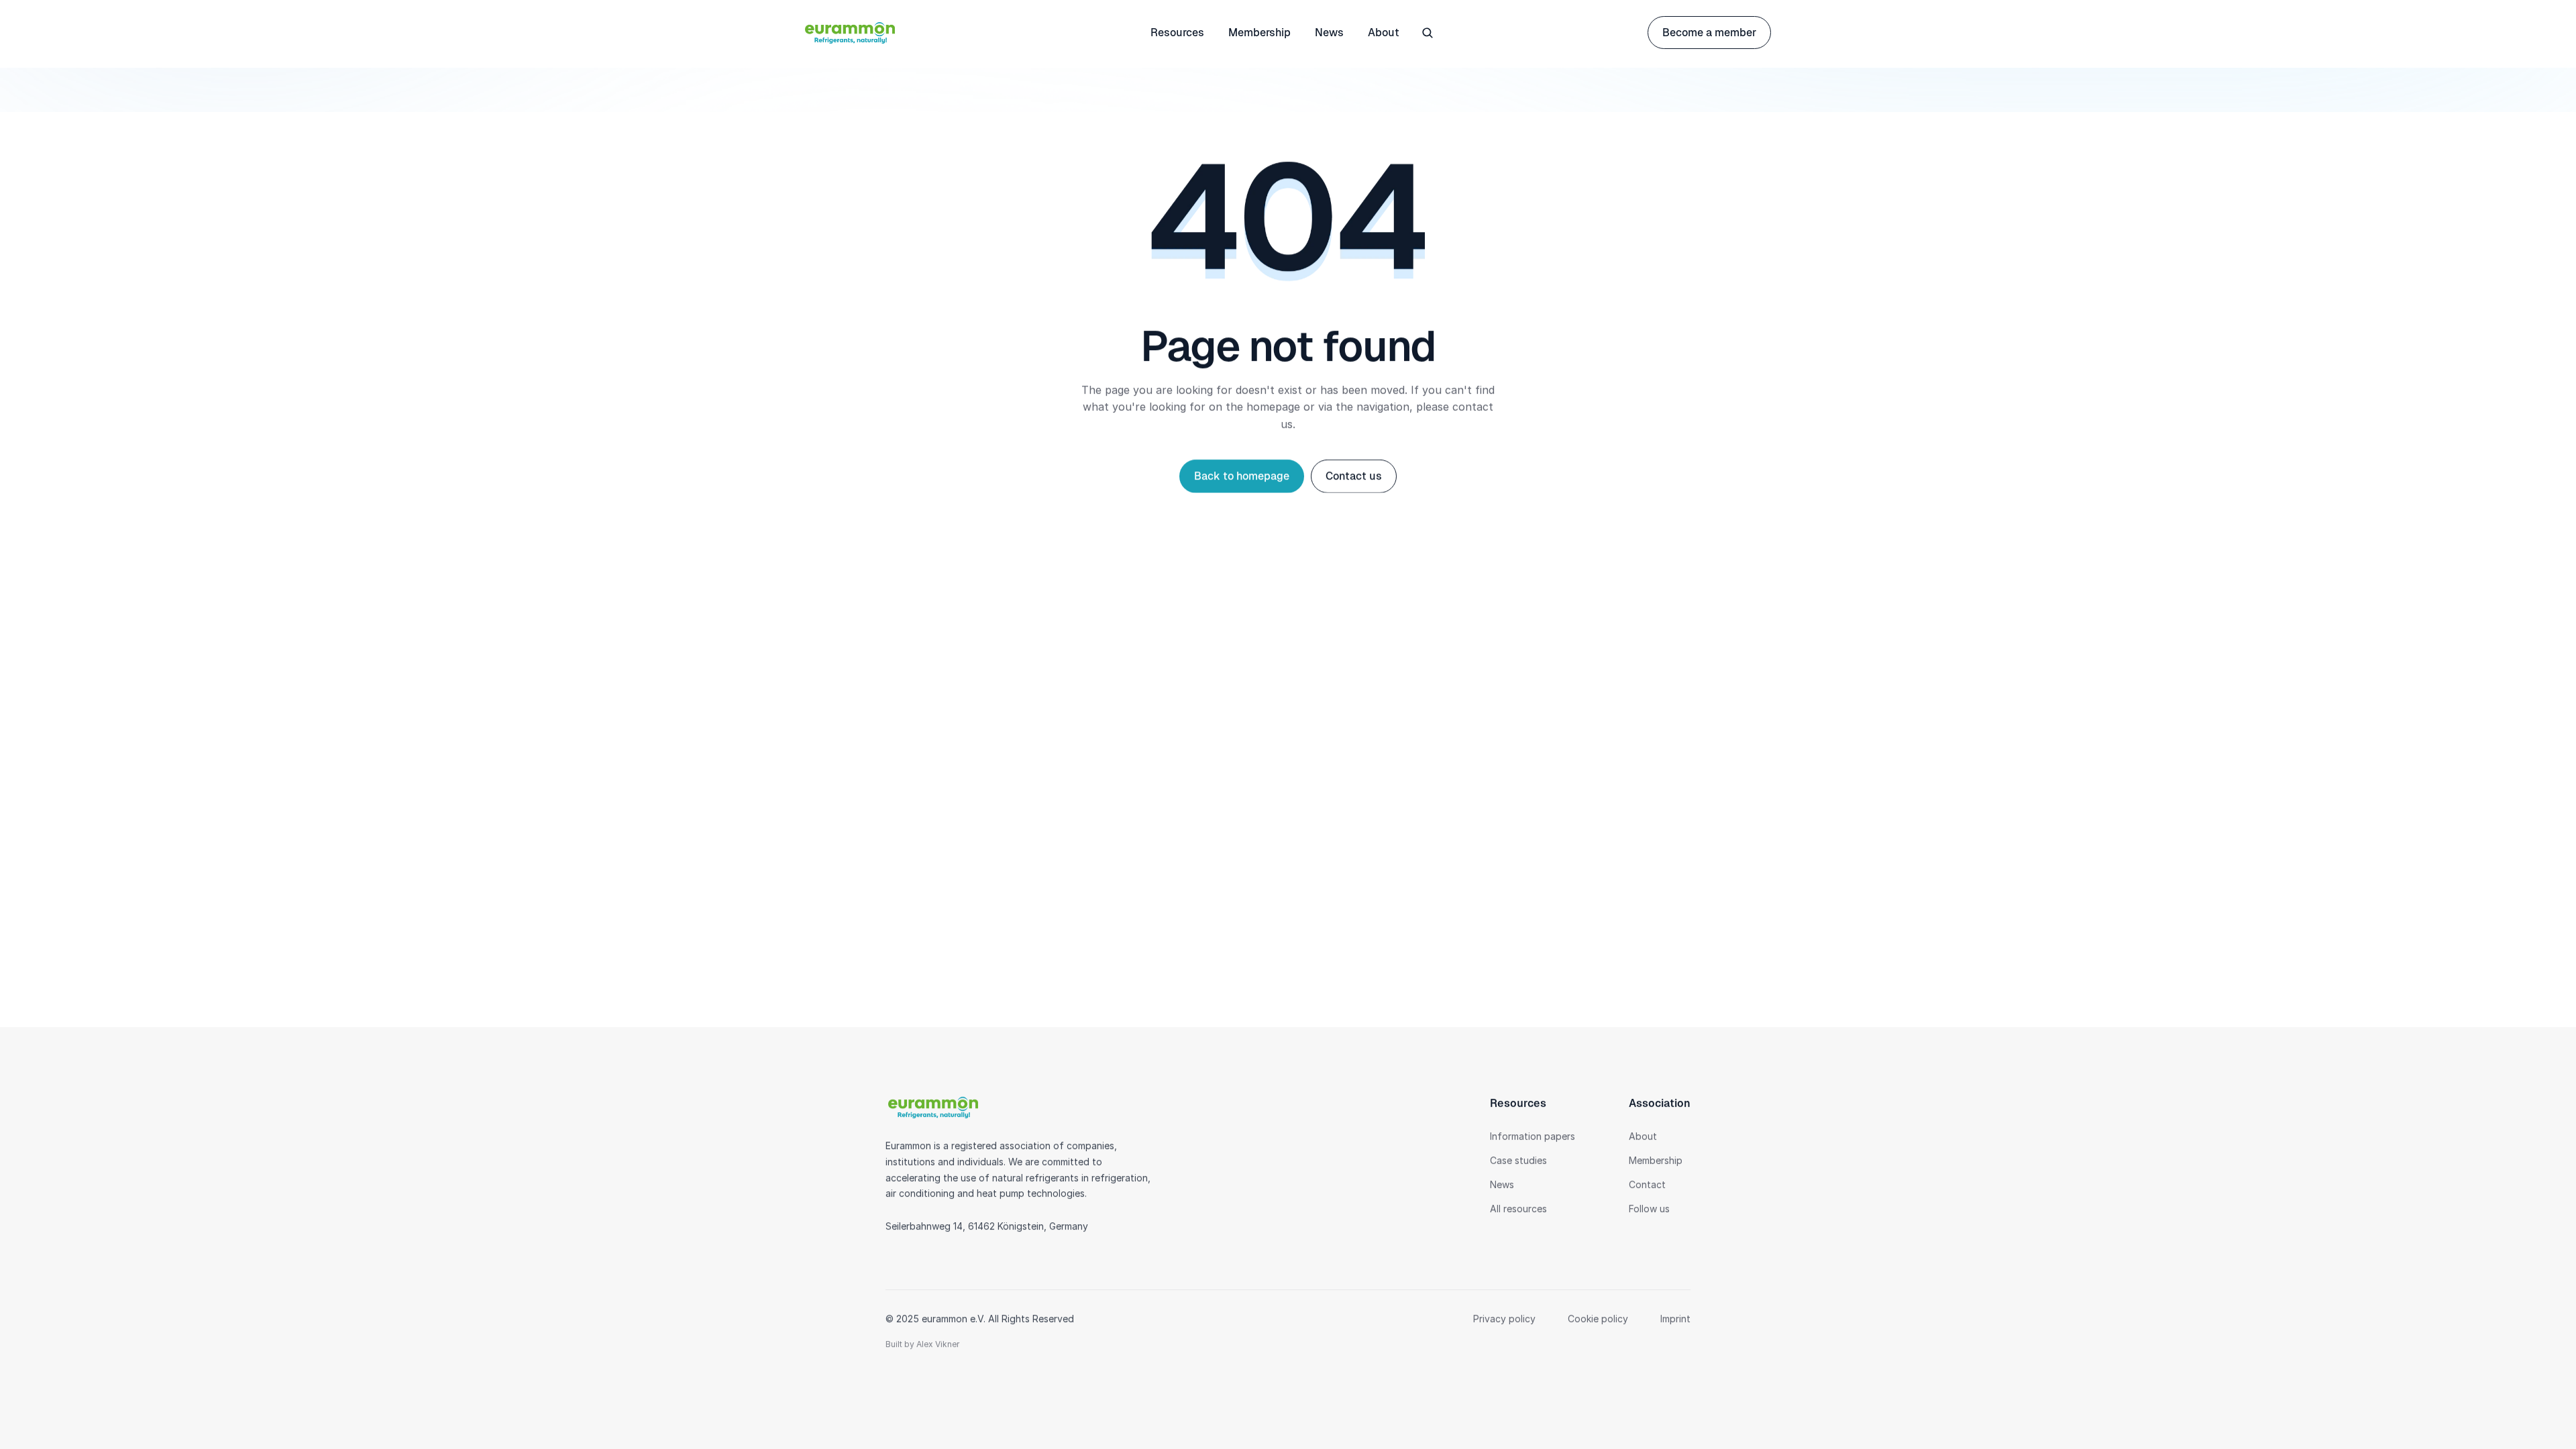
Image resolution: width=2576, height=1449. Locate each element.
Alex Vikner (938, 1344)
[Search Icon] (1428, 33)
